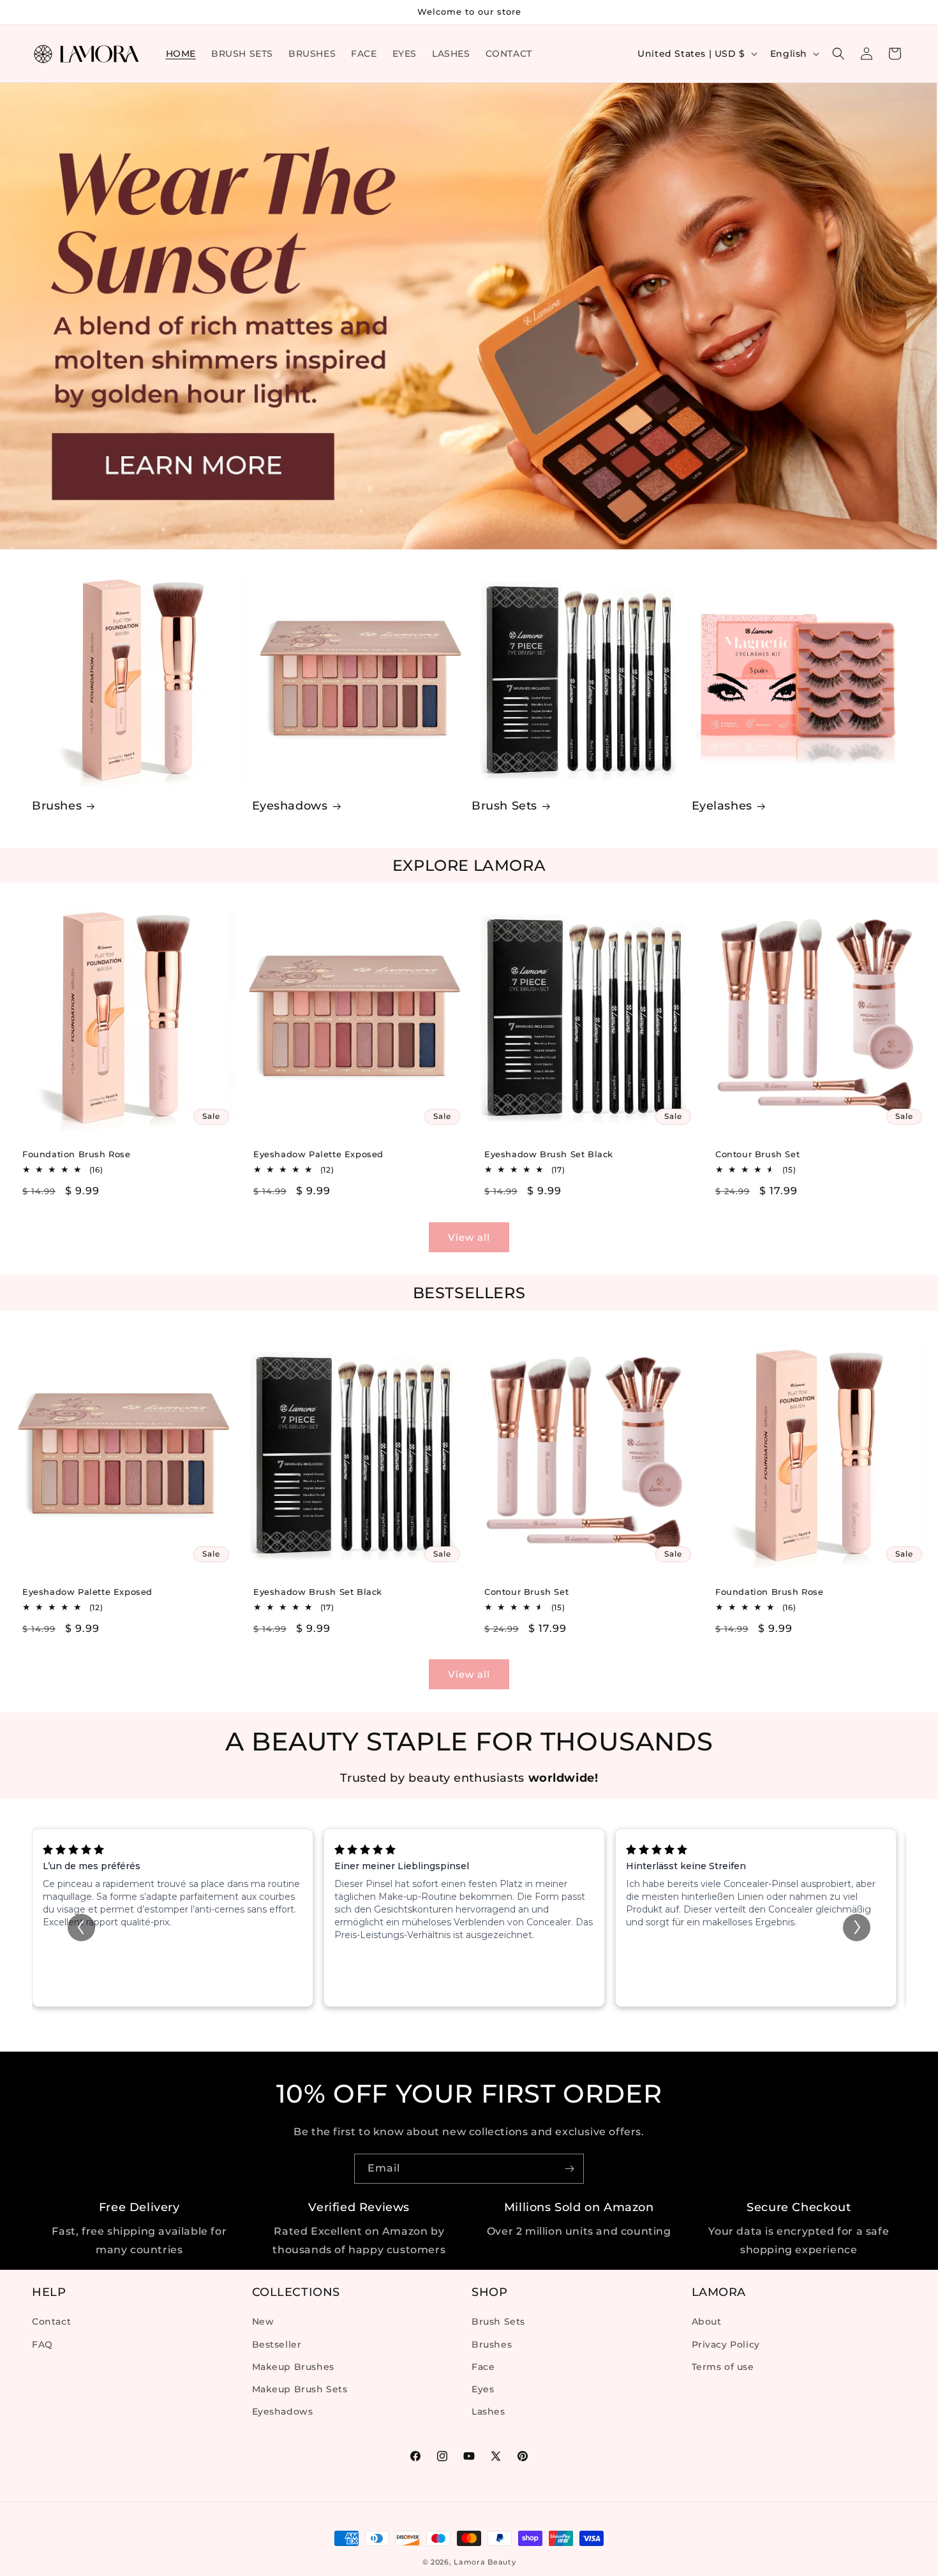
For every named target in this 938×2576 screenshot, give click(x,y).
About (707, 2322)
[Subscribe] (569, 2169)
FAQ (42, 2344)
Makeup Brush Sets (300, 2389)
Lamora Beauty (485, 2562)
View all (469, 1237)
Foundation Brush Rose (77, 1154)
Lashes (488, 2411)
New (263, 2322)
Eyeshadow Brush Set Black (549, 1154)
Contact (51, 2322)
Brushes (57, 806)
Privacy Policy (726, 2344)
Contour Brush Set (757, 1154)
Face (483, 2367)
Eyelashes (722, 806)
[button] (838, 54)
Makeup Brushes (293, 2367)
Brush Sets (504, 806)
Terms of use (723, 2367)
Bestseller (277, 2344)
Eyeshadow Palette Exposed (318, 1154)
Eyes (483, 2389)
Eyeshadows (290, 806)
